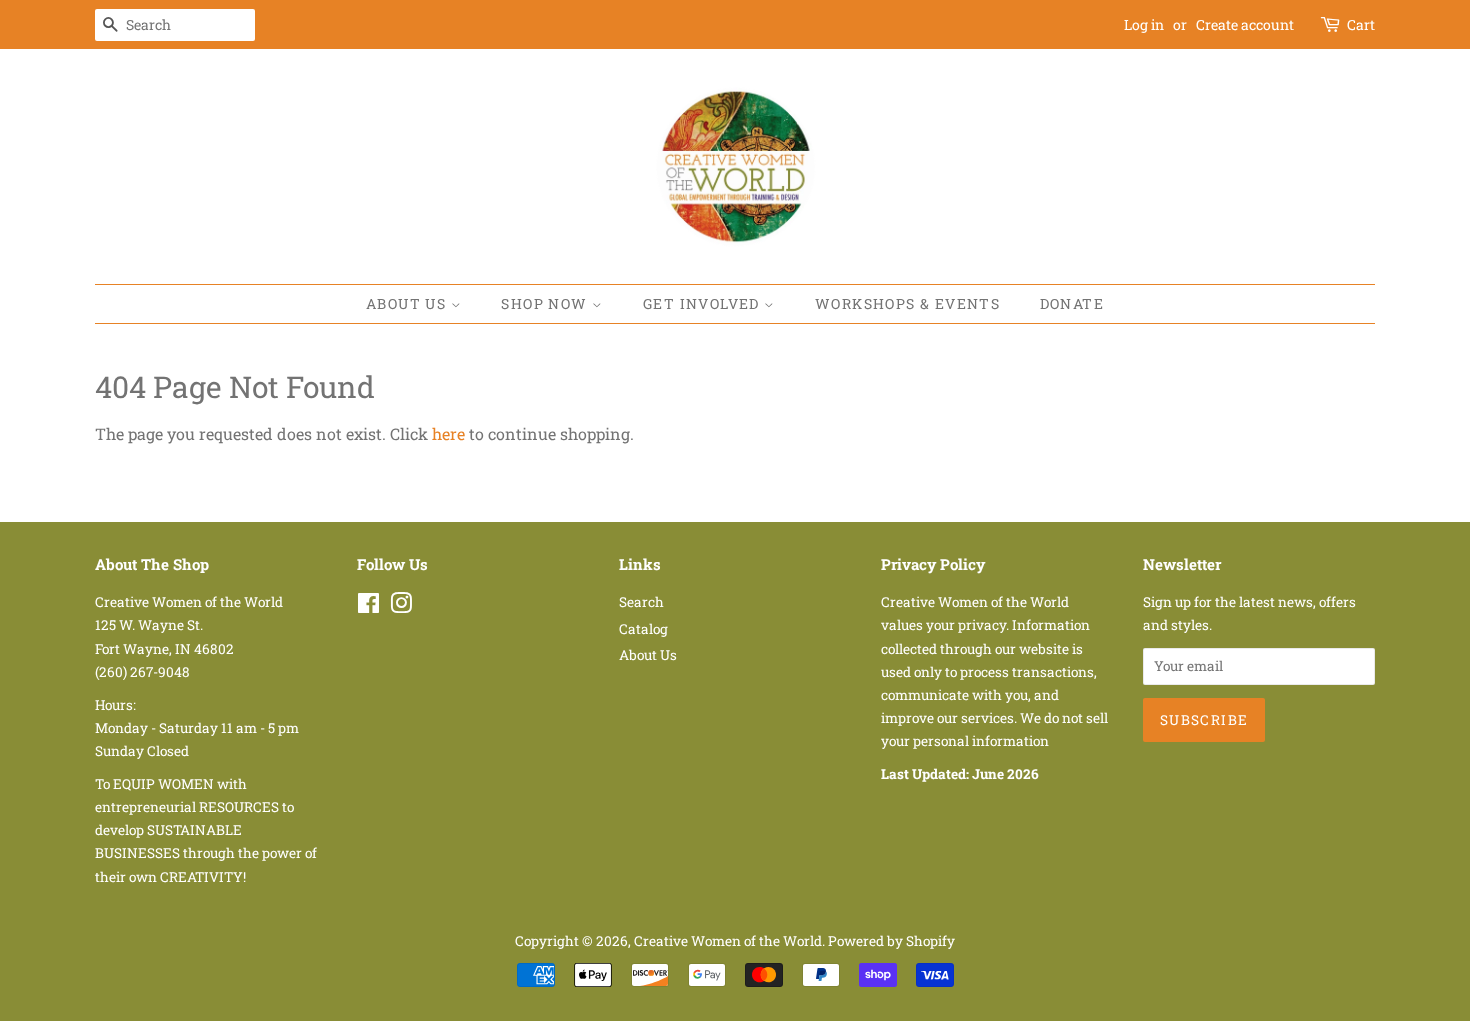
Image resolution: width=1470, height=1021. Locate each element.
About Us (408, 303)
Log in (1144, 24)
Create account (1245, 24)
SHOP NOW (546, 303)
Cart (1361, 24)
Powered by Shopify (891, 941)
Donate (1072, 303)
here (448, 433)
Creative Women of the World (728, 941)
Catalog (643, 629)
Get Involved (703, 303)
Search (641, 602)
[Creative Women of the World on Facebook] (368, 607)
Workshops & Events (907, 303)
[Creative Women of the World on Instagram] (401, 607)
